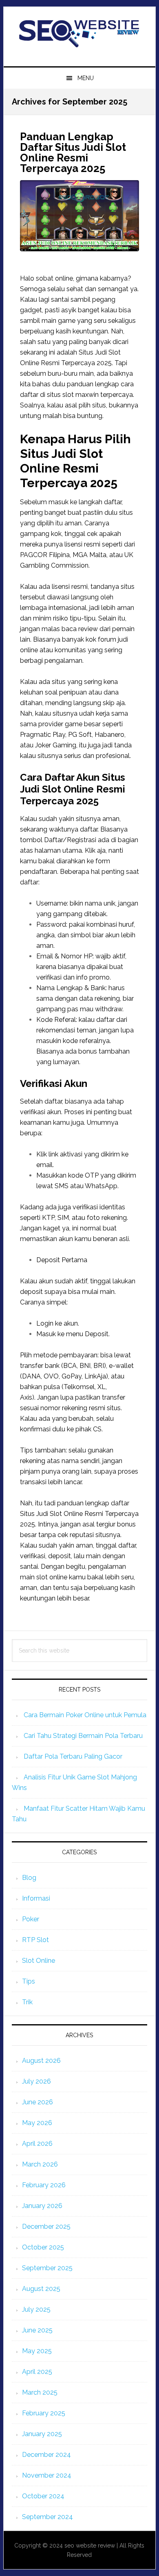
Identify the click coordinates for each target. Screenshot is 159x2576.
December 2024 (46, 2455)
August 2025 (41, 2289)
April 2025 (37, 2372)
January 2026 (42, 2206)
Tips (29, 1981)
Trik (27, 2002)
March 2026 (40, 2164)
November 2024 (47, 2475)
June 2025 (37, 2330)
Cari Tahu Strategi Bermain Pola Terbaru (83, 1736)
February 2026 (44, 2185)
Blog (29, 1878)
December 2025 (46, 2227)
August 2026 (41, 2061)
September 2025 (47, 2268)
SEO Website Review (79, 33)
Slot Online (39, 1961)
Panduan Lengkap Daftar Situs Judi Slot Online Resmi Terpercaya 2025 (73, 152)
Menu (86, 78)
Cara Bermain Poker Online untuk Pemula (85, 1715)
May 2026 (37, 2123)
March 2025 (40, 2392)
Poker (31, 1919)
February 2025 (44, 2413)
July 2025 (36, 2309)
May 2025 (37, 2351)
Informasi (36, 1898)
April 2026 (37, 2144)
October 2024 (43, 2496)
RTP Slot (35, 1940)
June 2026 (38, 2102)
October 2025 (43, 2247)
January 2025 (42, 2434)
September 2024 (47, 2517)
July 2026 (36, 2081)
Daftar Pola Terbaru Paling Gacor (73, 1756)
